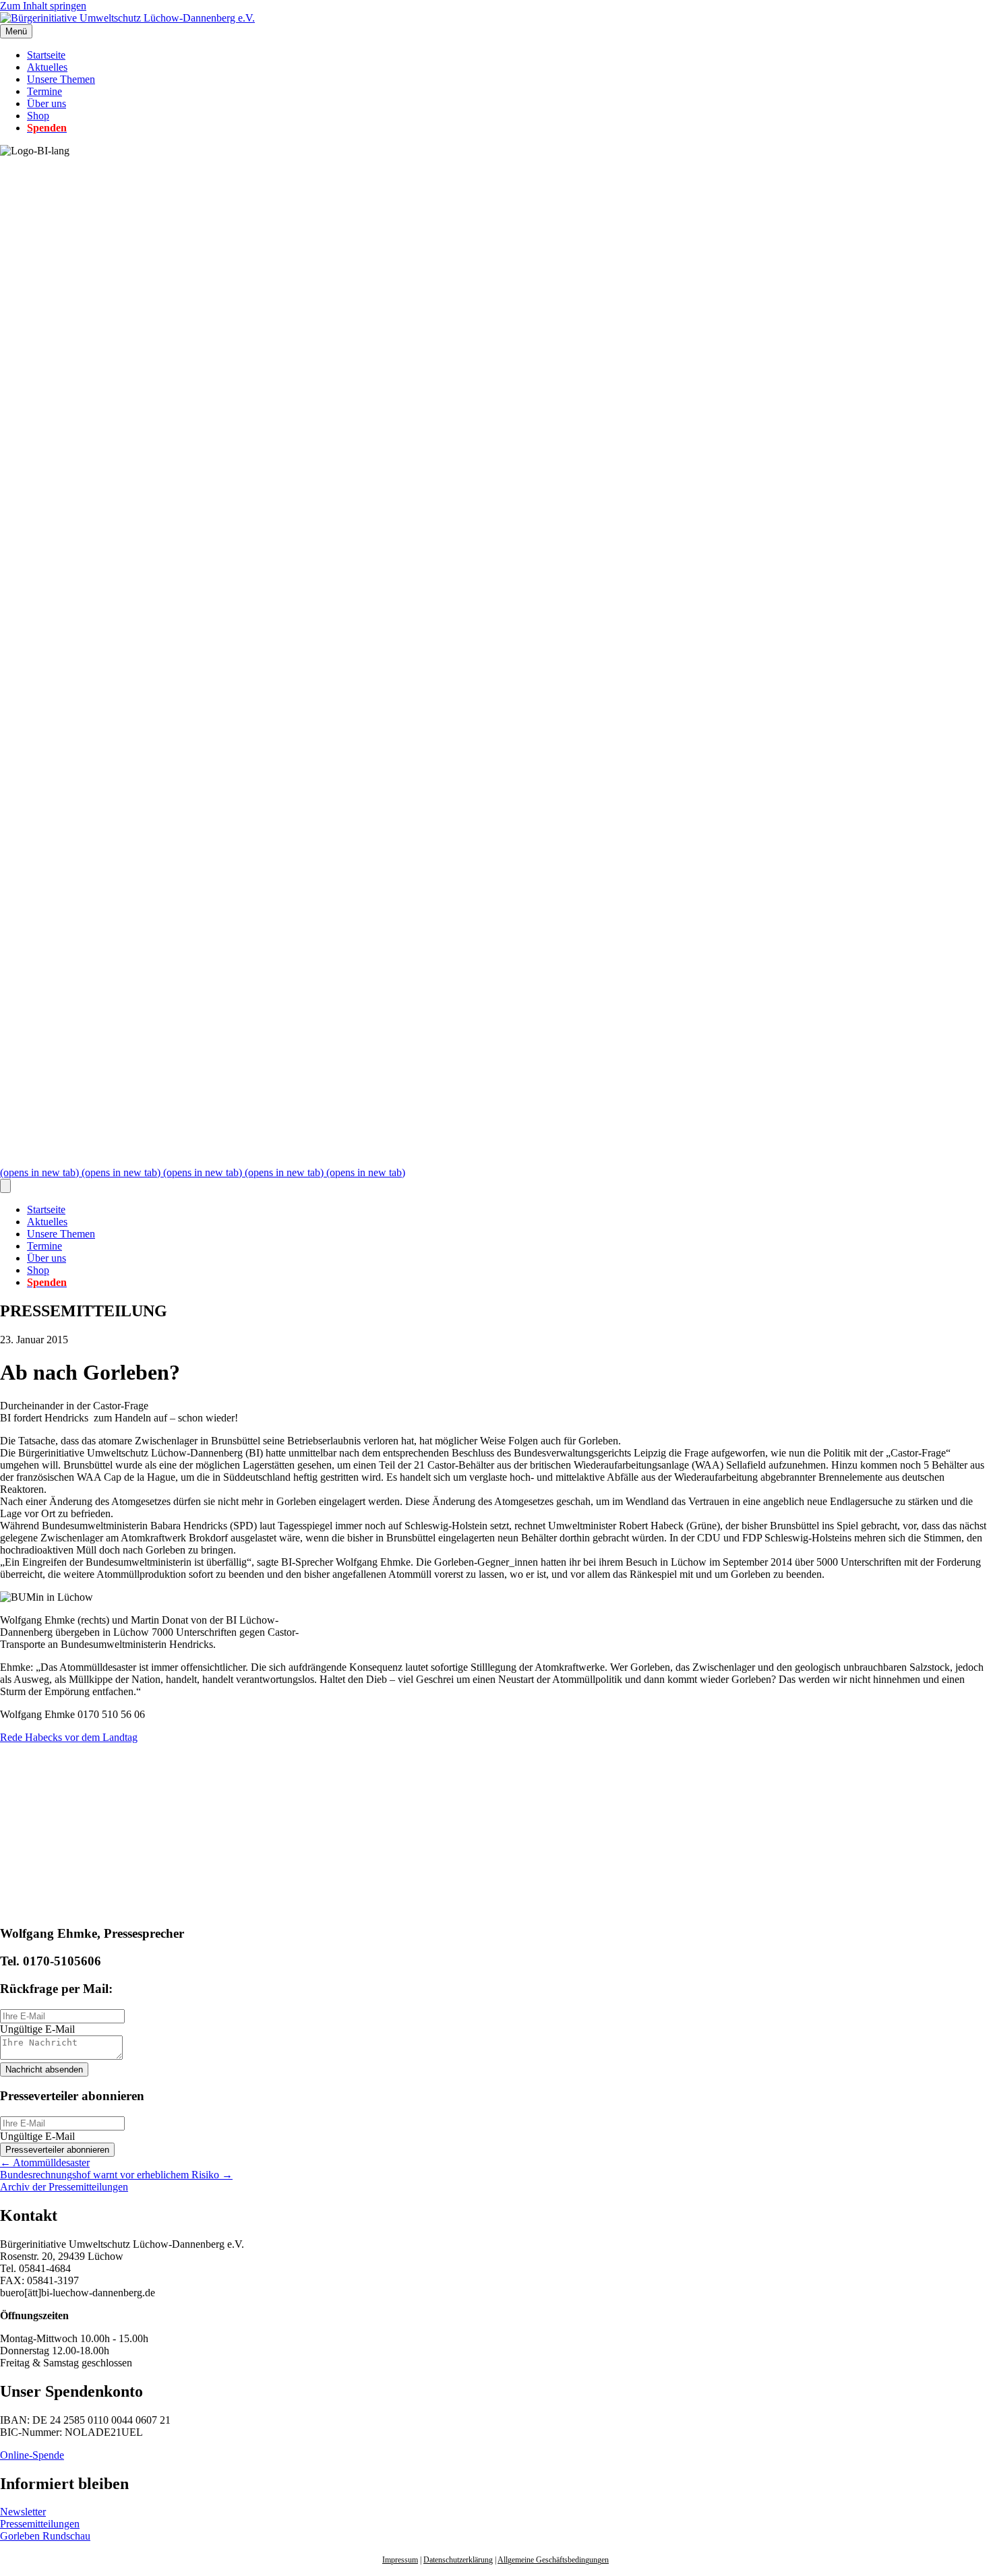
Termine (44, 91)
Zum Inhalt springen (43, 6)
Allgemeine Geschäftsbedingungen (553, 2560)
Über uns (47, 103)
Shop (38, 116)
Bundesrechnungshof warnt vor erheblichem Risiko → (116, 2175)
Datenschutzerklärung (458, 2560)
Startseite (46, 55)
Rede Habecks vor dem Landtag (69, 1737)
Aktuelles (47, 67)
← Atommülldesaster (45, 2163)
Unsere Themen (61, 79)
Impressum (400, 2560)
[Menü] (5, 1186)
